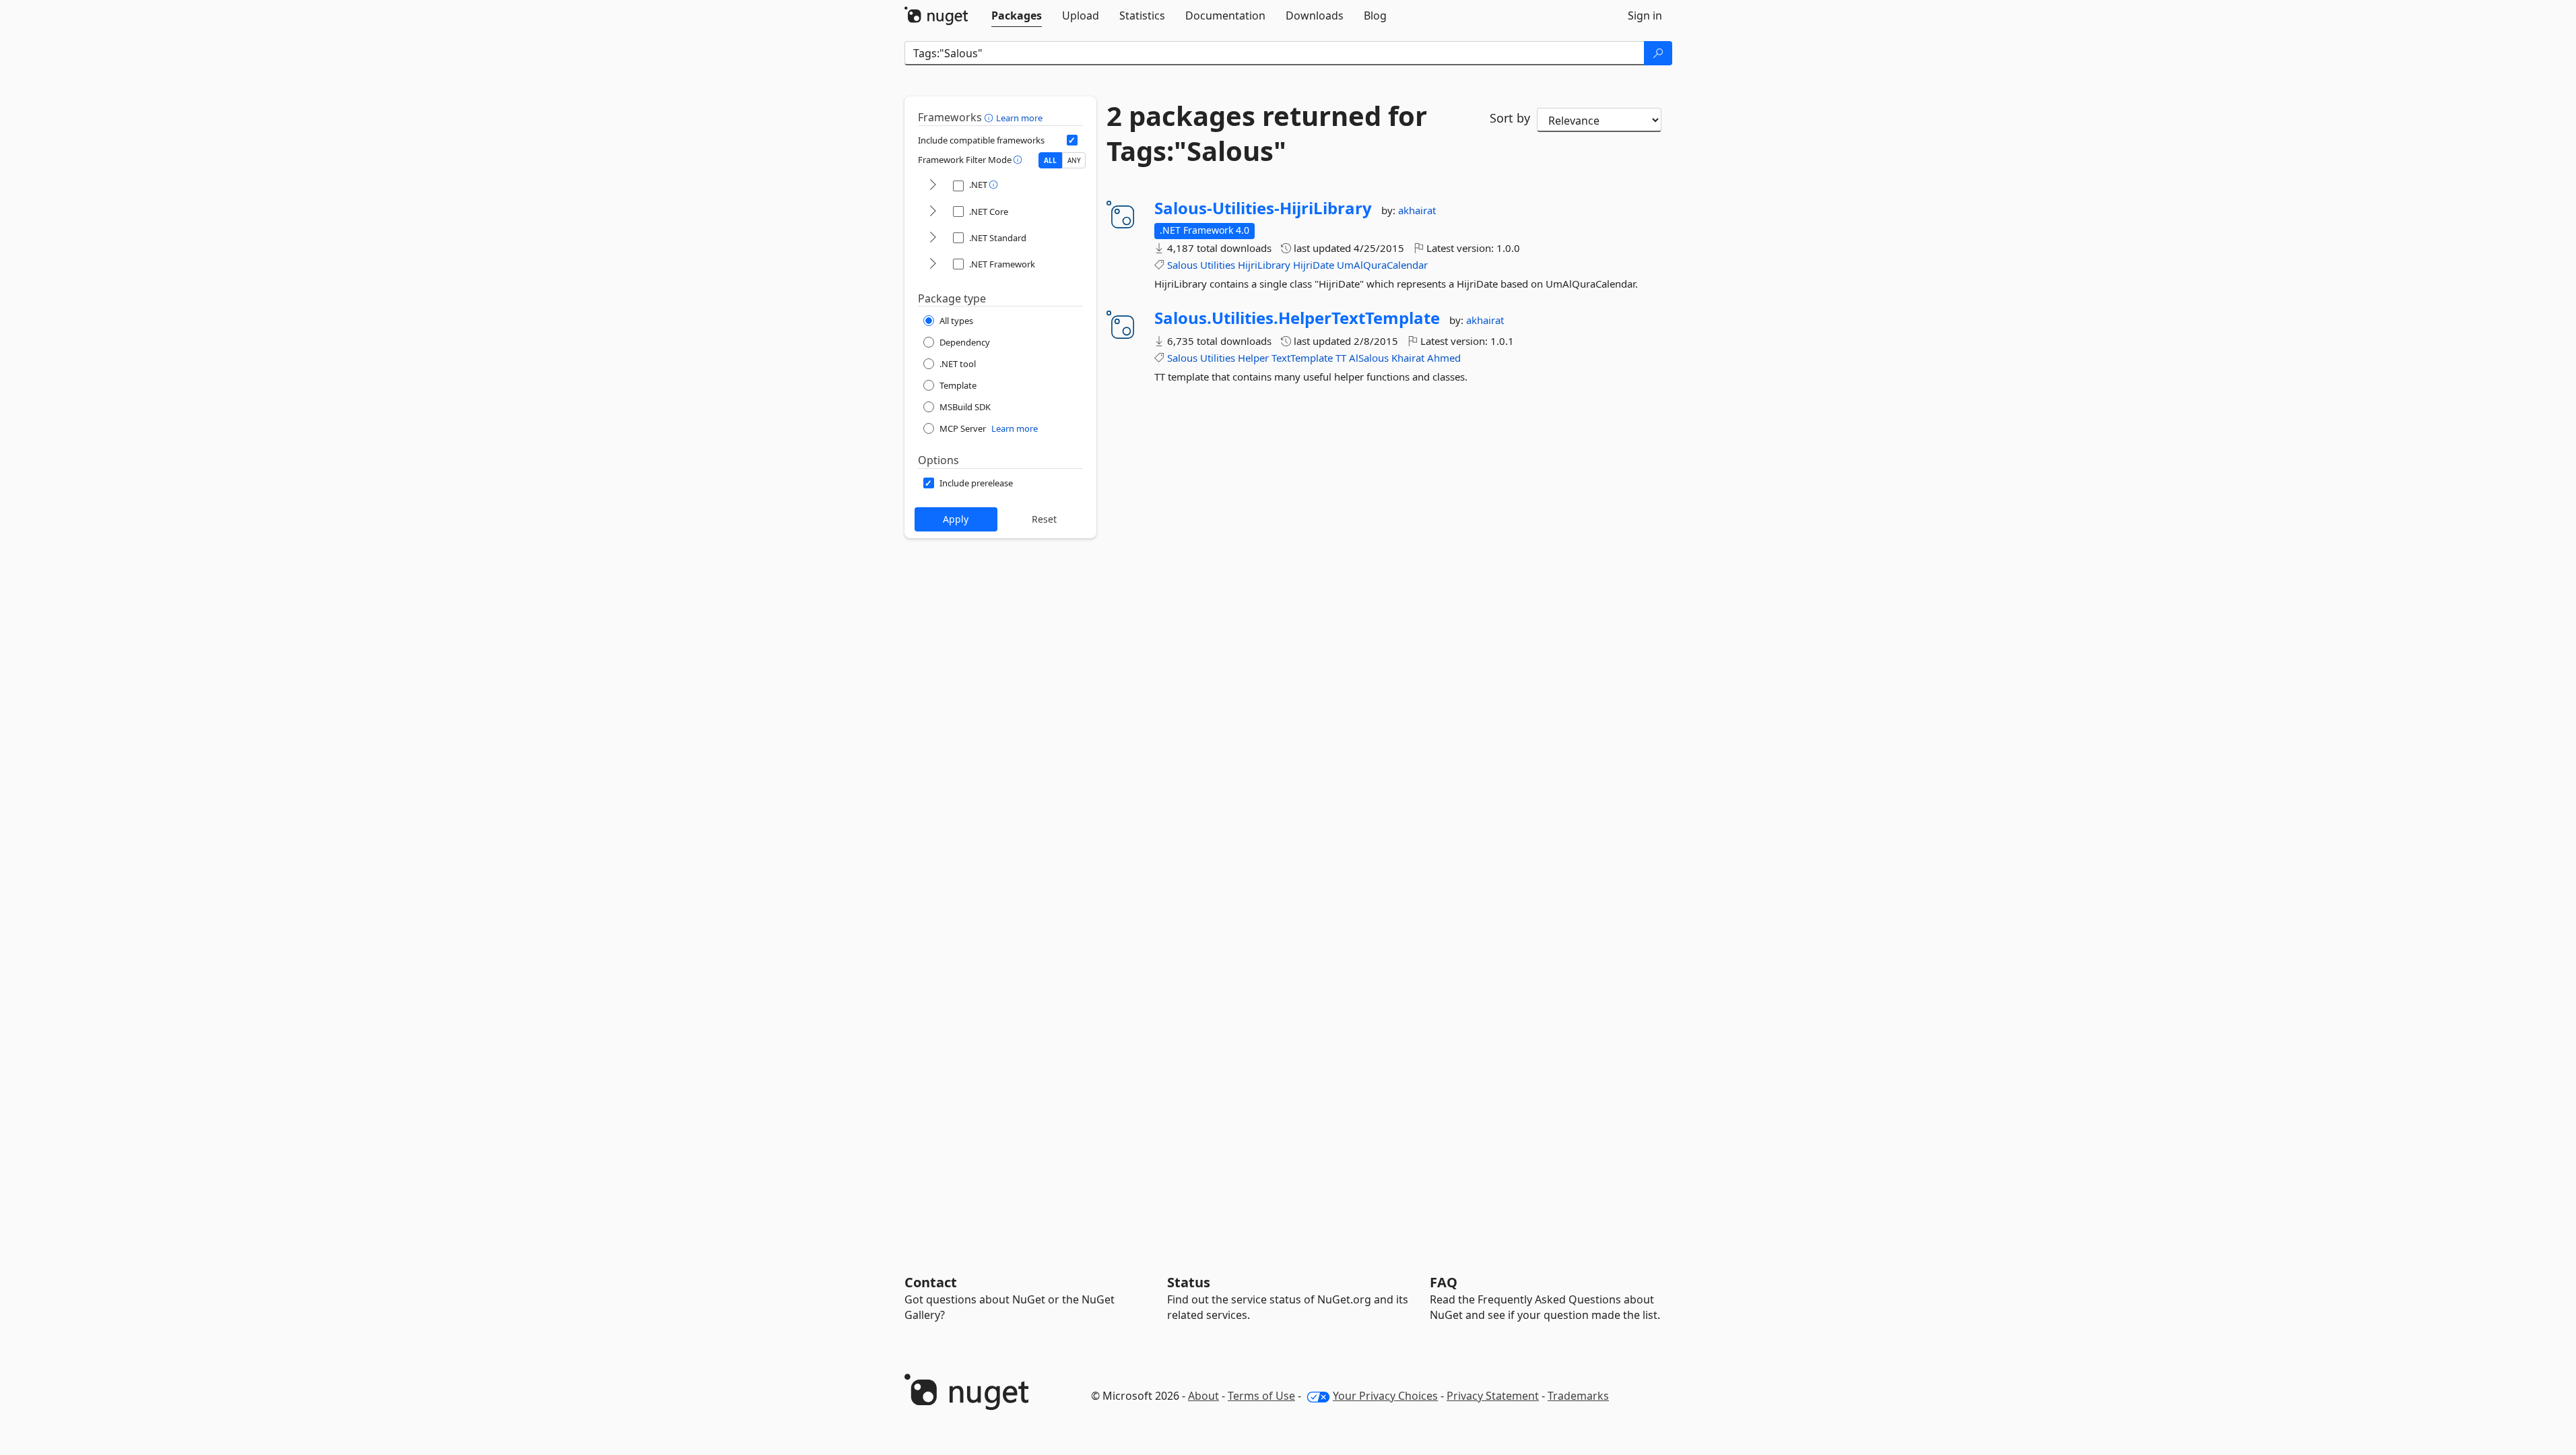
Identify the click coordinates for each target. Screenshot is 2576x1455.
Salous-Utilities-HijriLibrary (1263, 208)
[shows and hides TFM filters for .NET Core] (933, 212)
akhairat (1417, 210)
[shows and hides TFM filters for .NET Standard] (933, 238)
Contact (931, 1282)
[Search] (1658, 53)
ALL (1050, 160)
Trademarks (1578, 1396)
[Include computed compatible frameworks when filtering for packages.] (1072, 140)
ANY (1074, 160)
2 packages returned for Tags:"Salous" (1267, 133)
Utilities (1218, 265)
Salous (1182, 265)
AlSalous (1369, 358)
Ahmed (1444, 358)
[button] (990, 117)
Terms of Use (1261, 1396)
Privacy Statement (1493, 1396)
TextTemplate (1302, 358)
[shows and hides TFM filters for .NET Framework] (933, 264)
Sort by (1510, 118)
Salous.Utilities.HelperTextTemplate (1297, 318)
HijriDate (1314, 265)
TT (1341, 358)
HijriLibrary (1264, 265)
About (1203, 1396)
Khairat (1408, 358)
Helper (1253, 358)
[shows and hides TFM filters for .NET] (933, 186)
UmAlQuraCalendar (1382, 265)
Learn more (1019, 118)
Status (1189, 1282)
